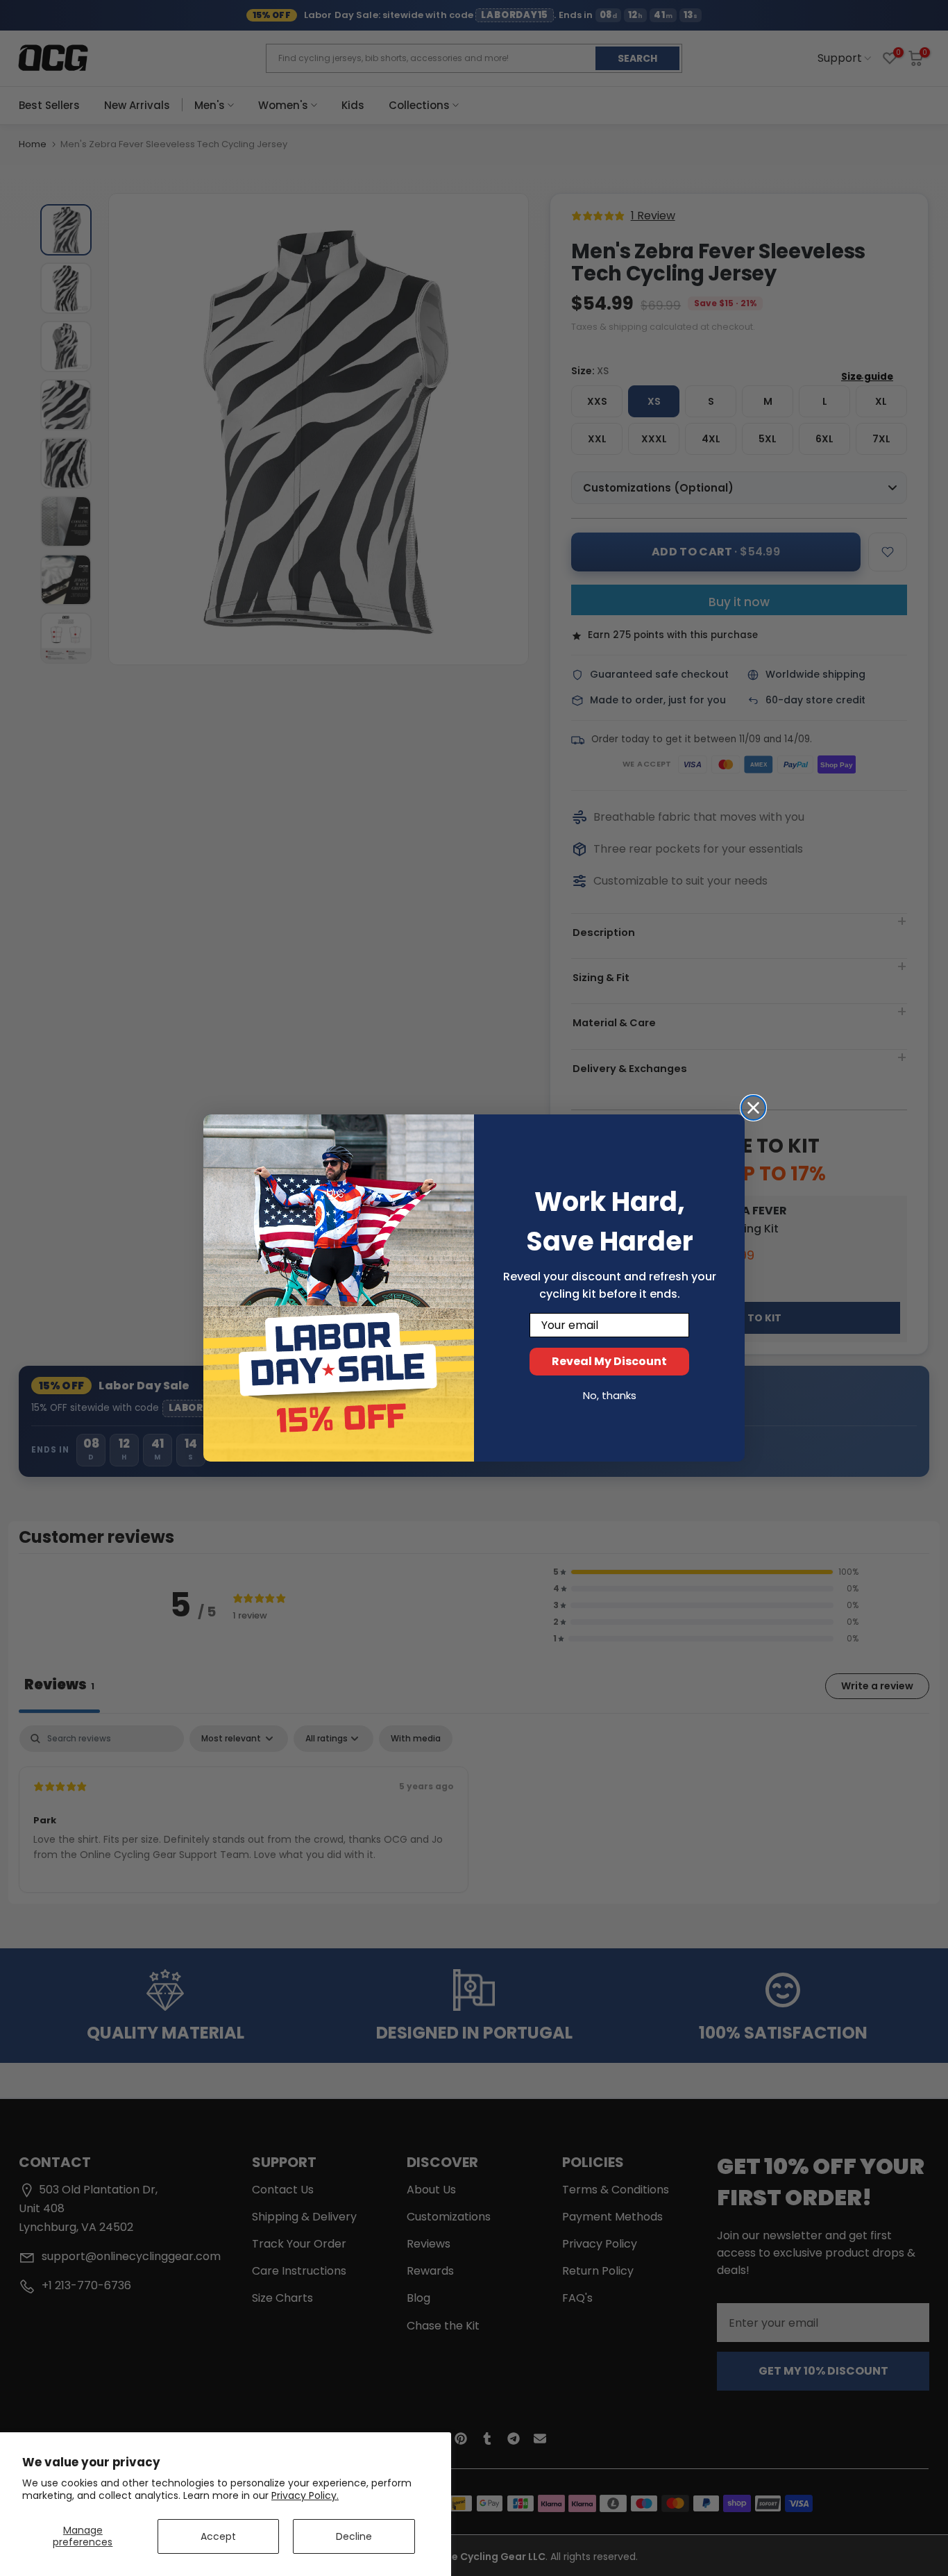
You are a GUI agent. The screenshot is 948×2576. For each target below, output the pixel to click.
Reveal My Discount (609, 1361)
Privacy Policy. (305, 2495)
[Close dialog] (753, 1108)
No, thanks (610, 1395)
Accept (218, 2536)
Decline (354, 2536)
